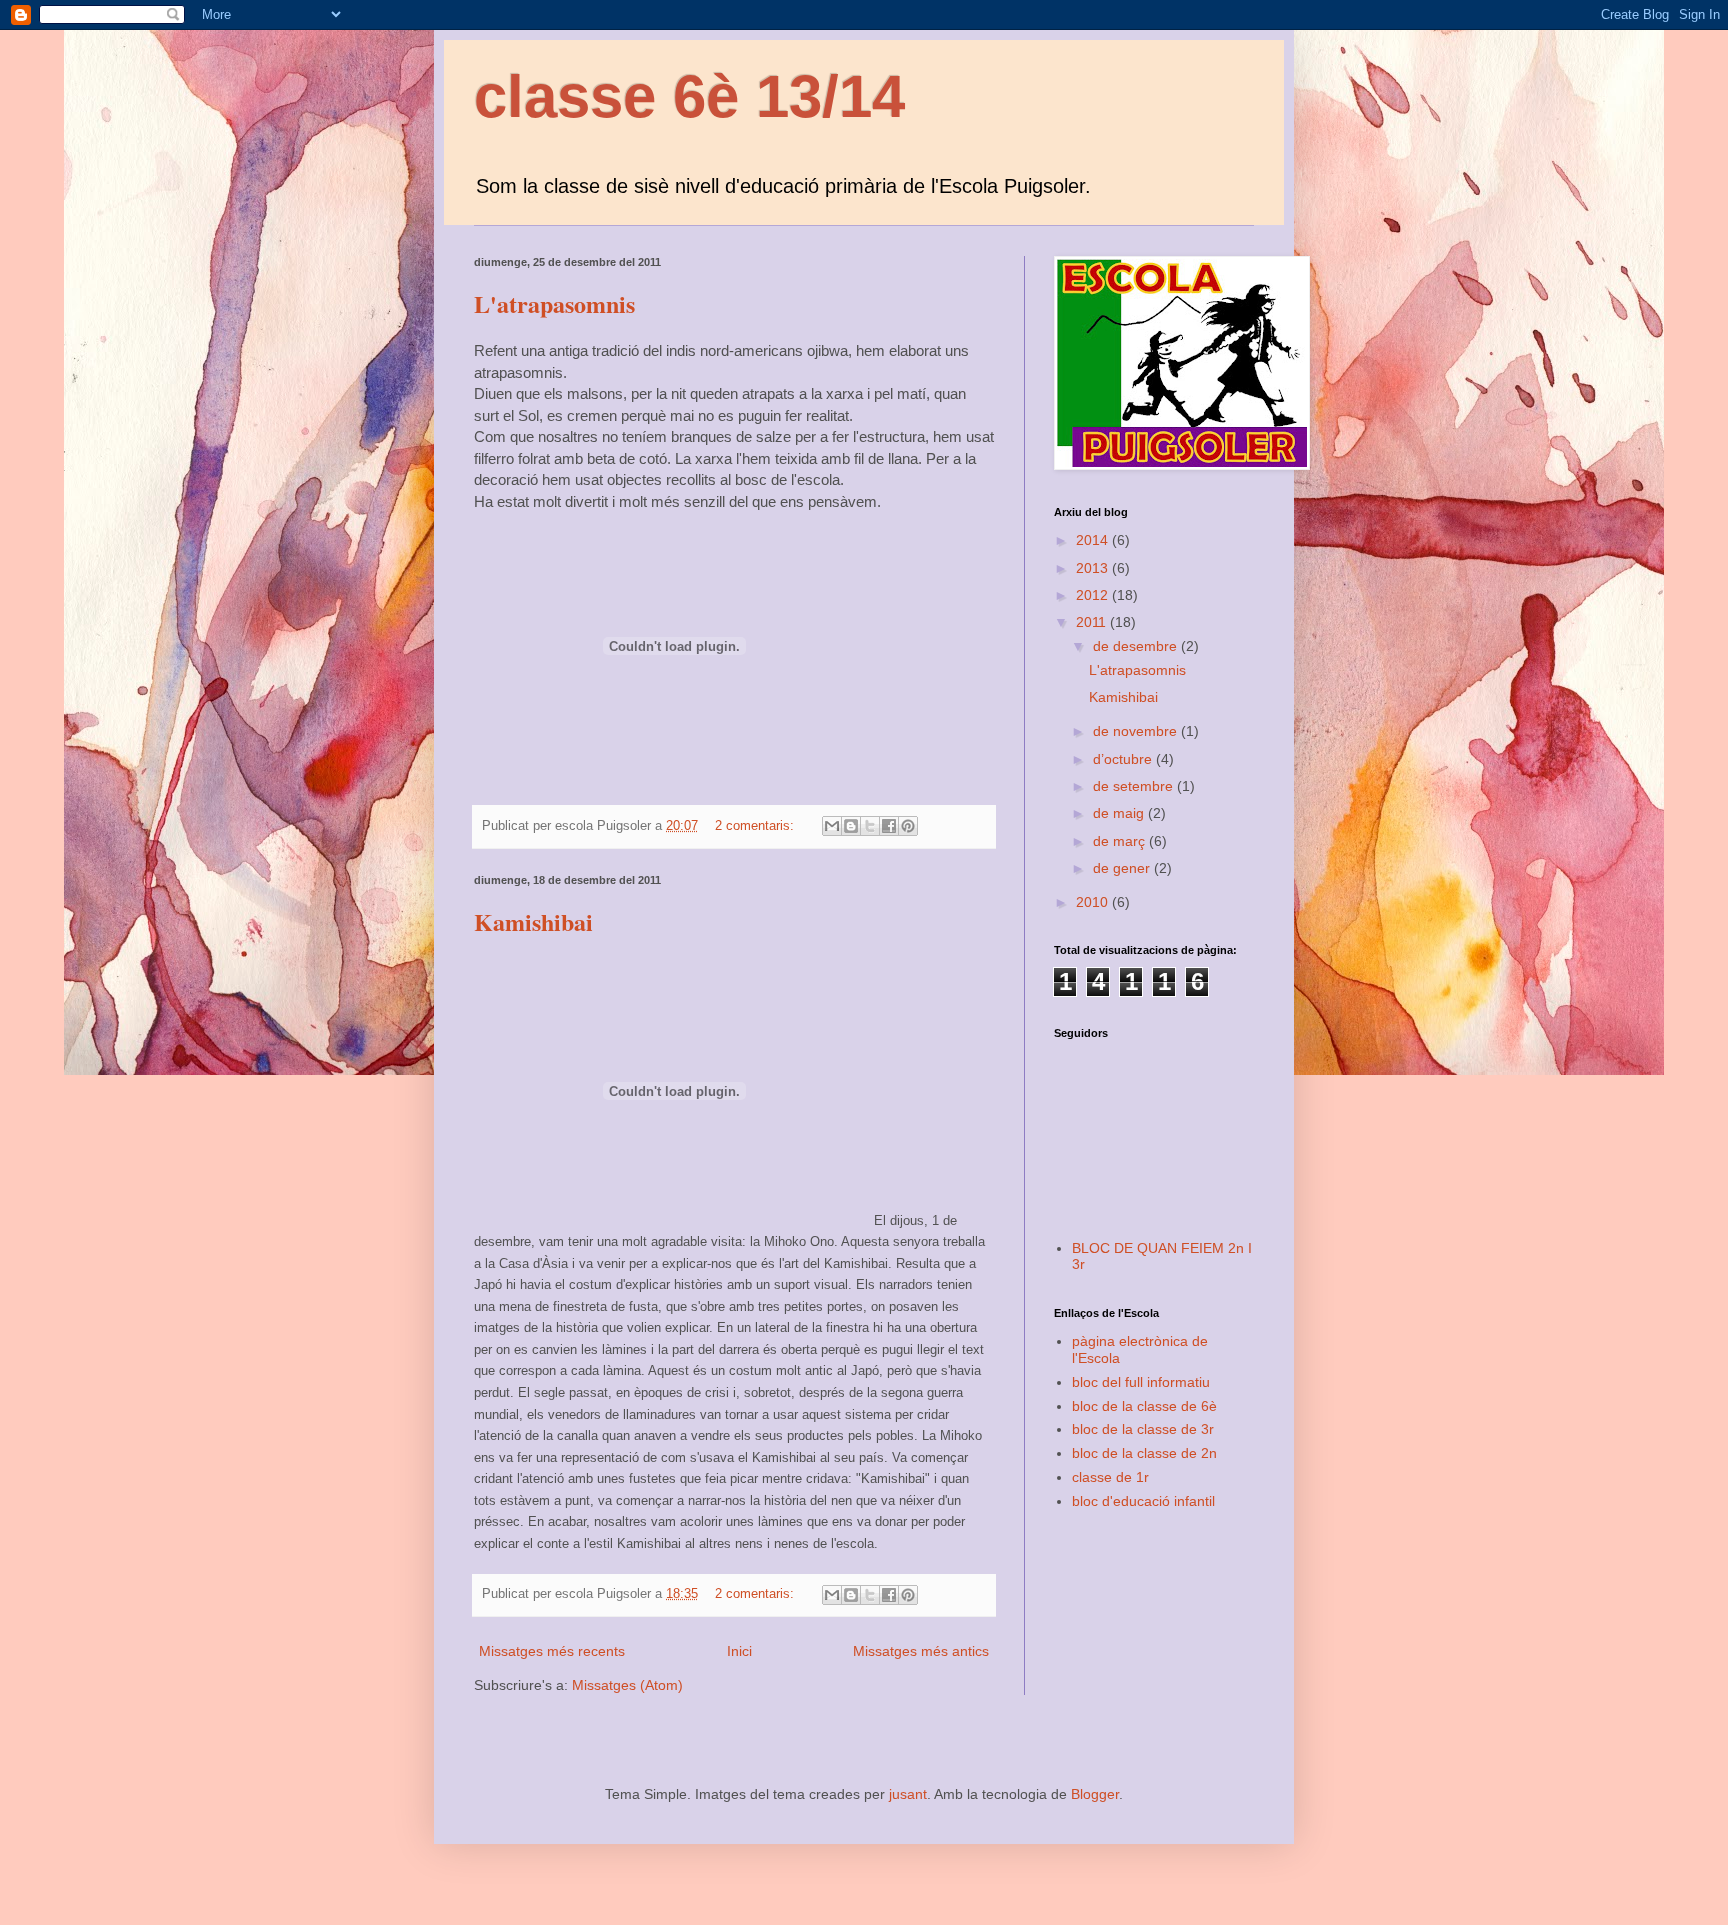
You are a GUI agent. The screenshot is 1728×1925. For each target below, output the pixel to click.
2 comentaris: (756, 826)
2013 (1094, 568)
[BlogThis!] (851, 826)
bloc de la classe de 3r (1143, 1429)
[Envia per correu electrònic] (832, 826)
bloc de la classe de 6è (1144, 1406)
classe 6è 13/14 (689, 96)
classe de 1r (1110, 1477)
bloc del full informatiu (1141, 1382)
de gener (1123, 868)
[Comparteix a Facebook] (889, 826)
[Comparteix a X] (870, 826)
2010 (1094, 902)
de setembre (1135, 786)
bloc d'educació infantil (1143, 1501)
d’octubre (1124, 759)
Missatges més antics (921, 1651)
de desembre (1137, 646)
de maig (1120, 813)
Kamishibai (533, 921)
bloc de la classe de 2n (1144, 1453)
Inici (739, 1651)
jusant (908, 1794)
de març (1121, 841)
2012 (1094, 595)
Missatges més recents (552, 1651)
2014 (1094, 540)
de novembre (1137, 731)
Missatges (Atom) (627, 1685)
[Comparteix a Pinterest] (908, 826)
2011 (1093, 622)
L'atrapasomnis (554, 303)
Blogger (1095, 1794)
